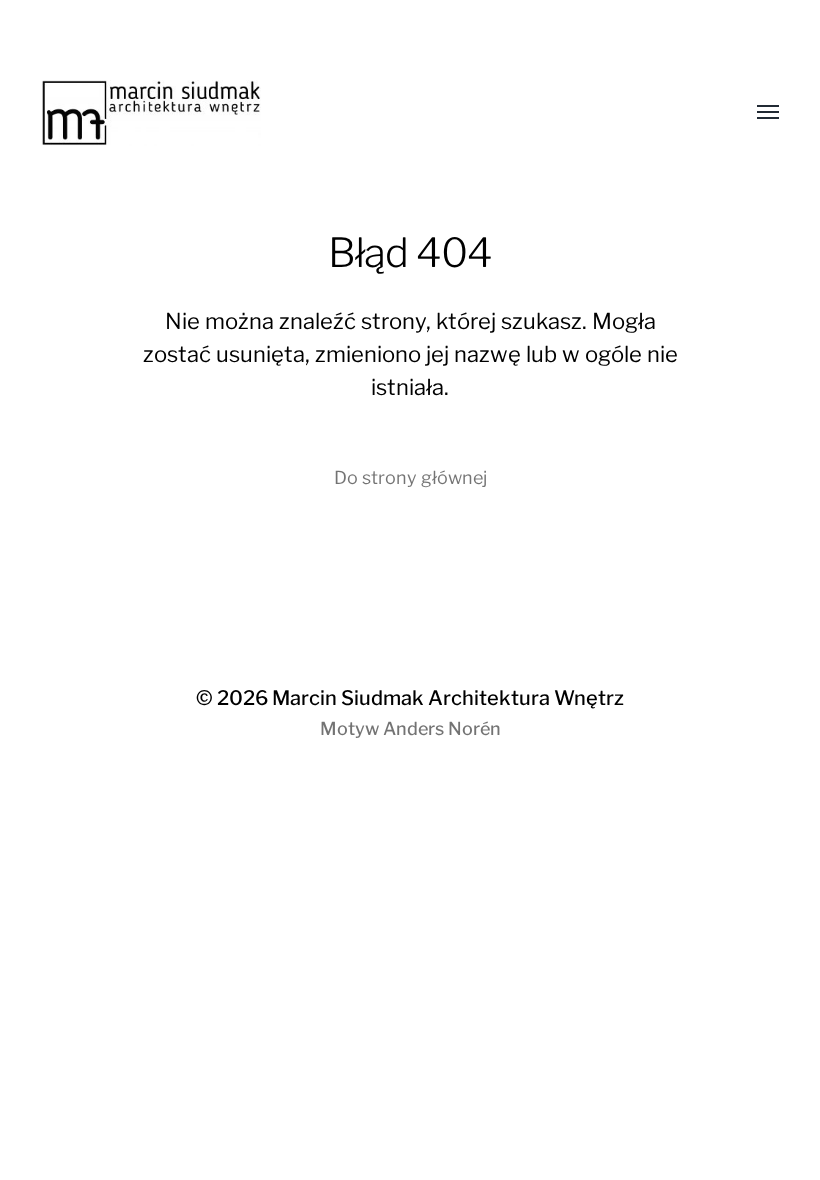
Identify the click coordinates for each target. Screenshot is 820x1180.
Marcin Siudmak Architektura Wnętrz (448, 698)
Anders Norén (442, 728)
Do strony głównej (410, 477)
